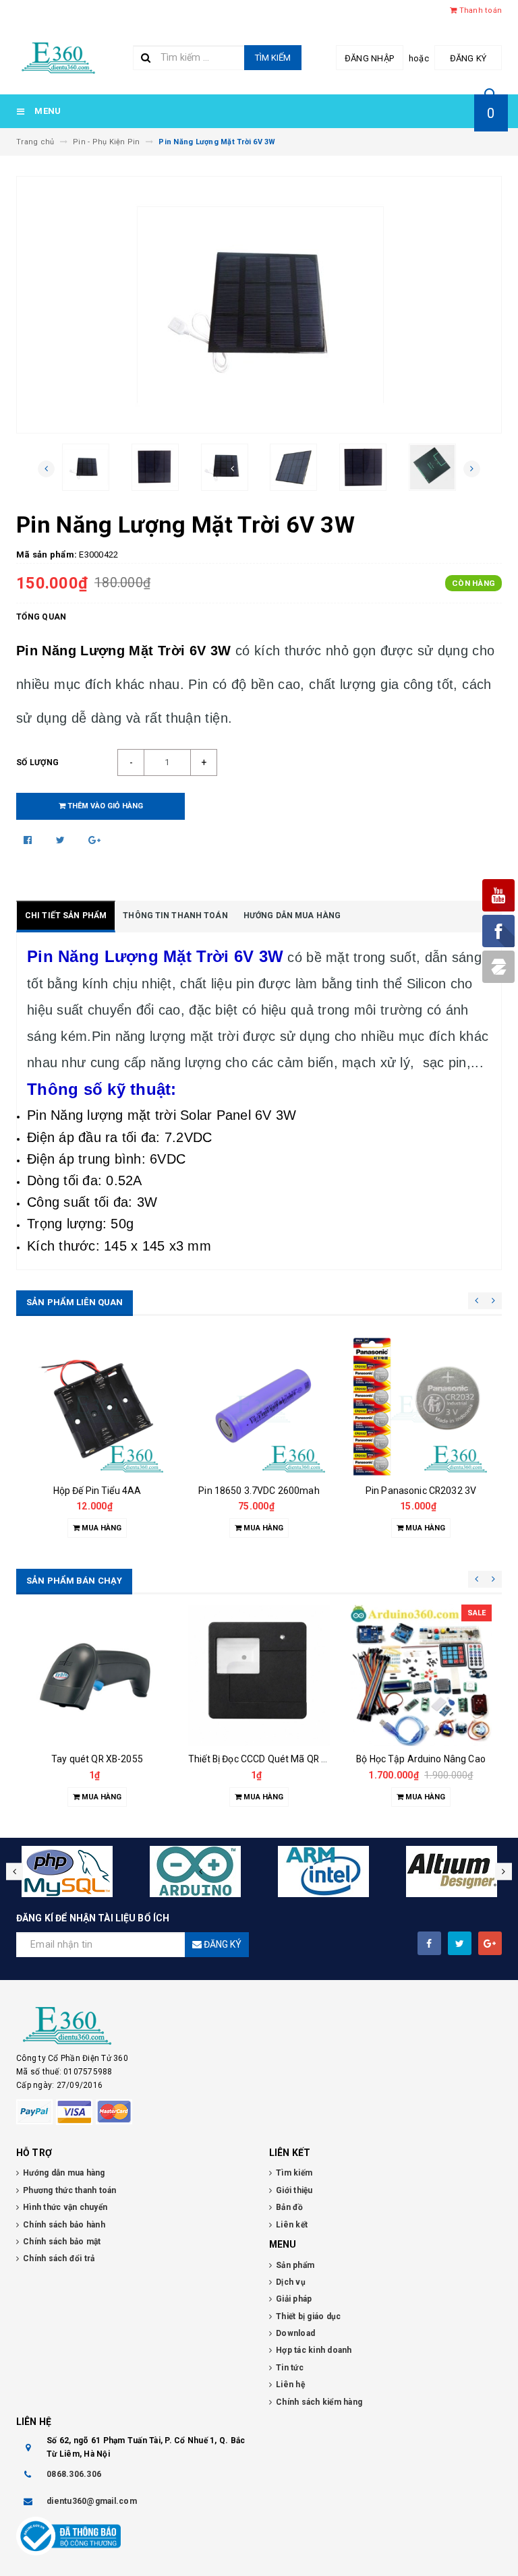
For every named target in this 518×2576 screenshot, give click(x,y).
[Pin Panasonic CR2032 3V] (421, 1407)
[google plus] (490, 1943)
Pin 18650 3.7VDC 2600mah (259, 1491)
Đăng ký (468, 58)
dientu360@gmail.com (92, 2501)
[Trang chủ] (58, 56)
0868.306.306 (74, 2474)
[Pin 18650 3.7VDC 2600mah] (259, 1407)
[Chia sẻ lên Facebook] (29, 840)
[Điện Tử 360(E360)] (259, 2026)
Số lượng (37, 762)
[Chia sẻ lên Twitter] (62, 840)
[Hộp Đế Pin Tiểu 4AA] (97, 1407)
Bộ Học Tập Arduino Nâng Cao (421, 1759)
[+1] (94, 840)
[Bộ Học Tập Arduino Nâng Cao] (421, 1675)
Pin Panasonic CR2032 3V (421, 1491)
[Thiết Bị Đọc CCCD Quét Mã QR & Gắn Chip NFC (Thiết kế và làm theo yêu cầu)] (259, 1675)
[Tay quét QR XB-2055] (97, 1675)
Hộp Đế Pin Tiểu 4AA (97, 1491)
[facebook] (429, 1943)
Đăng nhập (369, 58)
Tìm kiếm (273, 58)
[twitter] (460, 1943)
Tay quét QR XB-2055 (97, 1759)
